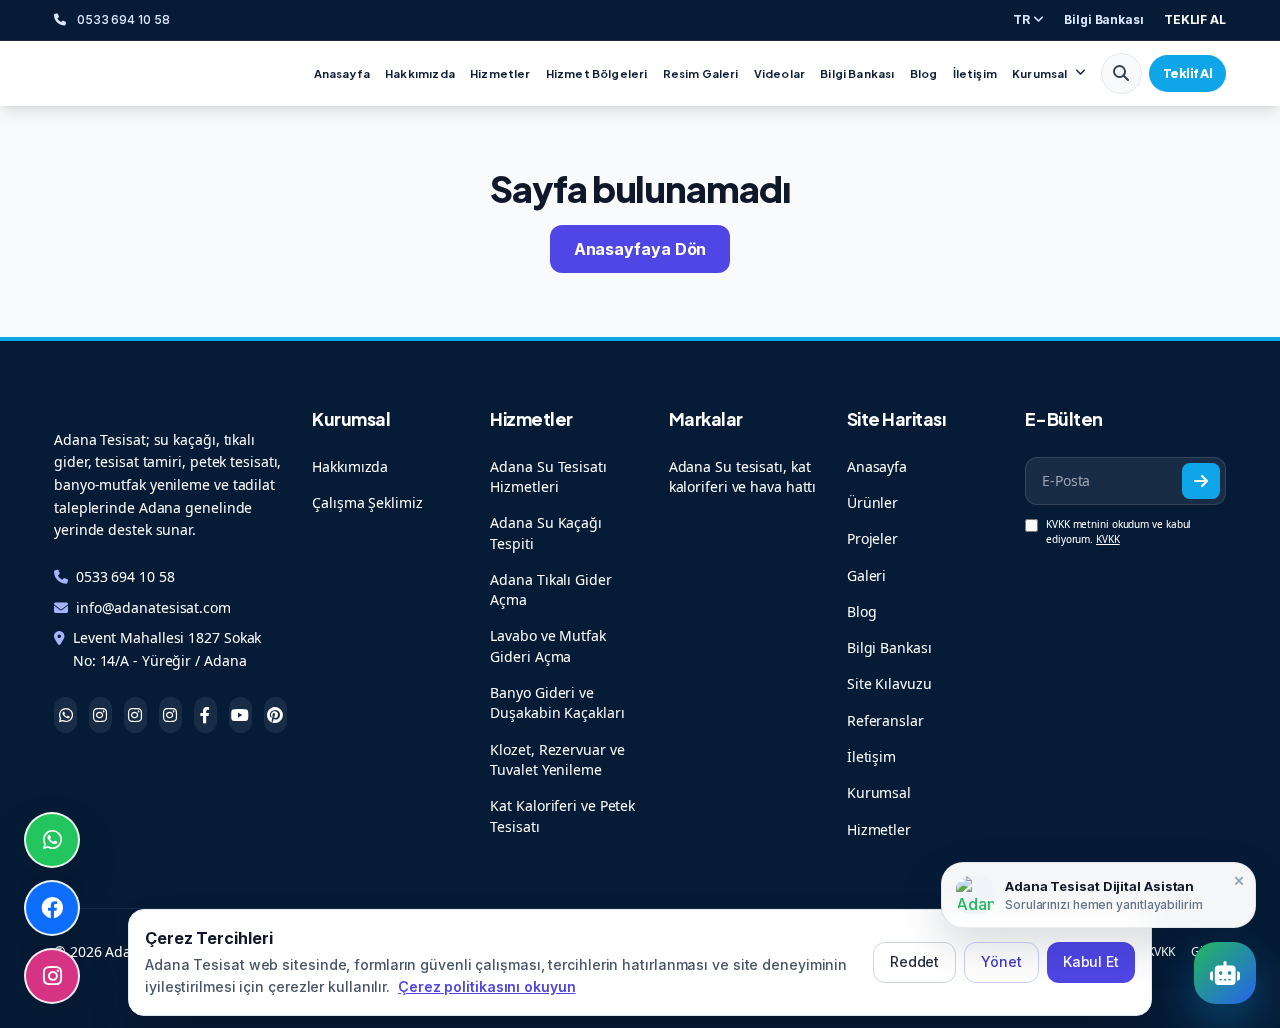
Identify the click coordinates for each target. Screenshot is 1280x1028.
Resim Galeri (701, 73)
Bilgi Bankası (1104, 19)
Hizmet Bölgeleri (597, 73)
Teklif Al (1188, 73)
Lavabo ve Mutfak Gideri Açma (547, 645)
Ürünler (872, 502)
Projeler (872, 538)
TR (1023, 19)
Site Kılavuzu (889, 683)
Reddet (914, 961)
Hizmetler (500, 73)
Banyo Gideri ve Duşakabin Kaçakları (557, 702)
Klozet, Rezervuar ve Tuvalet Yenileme (557, 759)
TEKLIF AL (1195, 19)
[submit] (1201, 481)
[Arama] (1121, 73)
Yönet (1001, 961)
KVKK (1108, 539)
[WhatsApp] (52, 840)
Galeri (866, 575)
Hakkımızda (420, 73)
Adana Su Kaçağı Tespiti (546, 532)
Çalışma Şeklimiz (367, 502)
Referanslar (885, 720)
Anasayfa (342, 73)
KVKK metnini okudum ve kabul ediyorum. (1118, 531)
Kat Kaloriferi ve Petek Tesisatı (562, 815)
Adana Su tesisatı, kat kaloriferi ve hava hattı (743, 476)
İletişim (975, 73)
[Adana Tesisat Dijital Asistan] (1225, 973)
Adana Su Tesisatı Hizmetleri (548, 476)
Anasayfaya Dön (640, 249)
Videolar (779, 73)
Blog (924, 73)
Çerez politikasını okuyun (487, 986)
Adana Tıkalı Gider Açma (550, 589)
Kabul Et (1091, 961)
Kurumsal (1039, 73)
